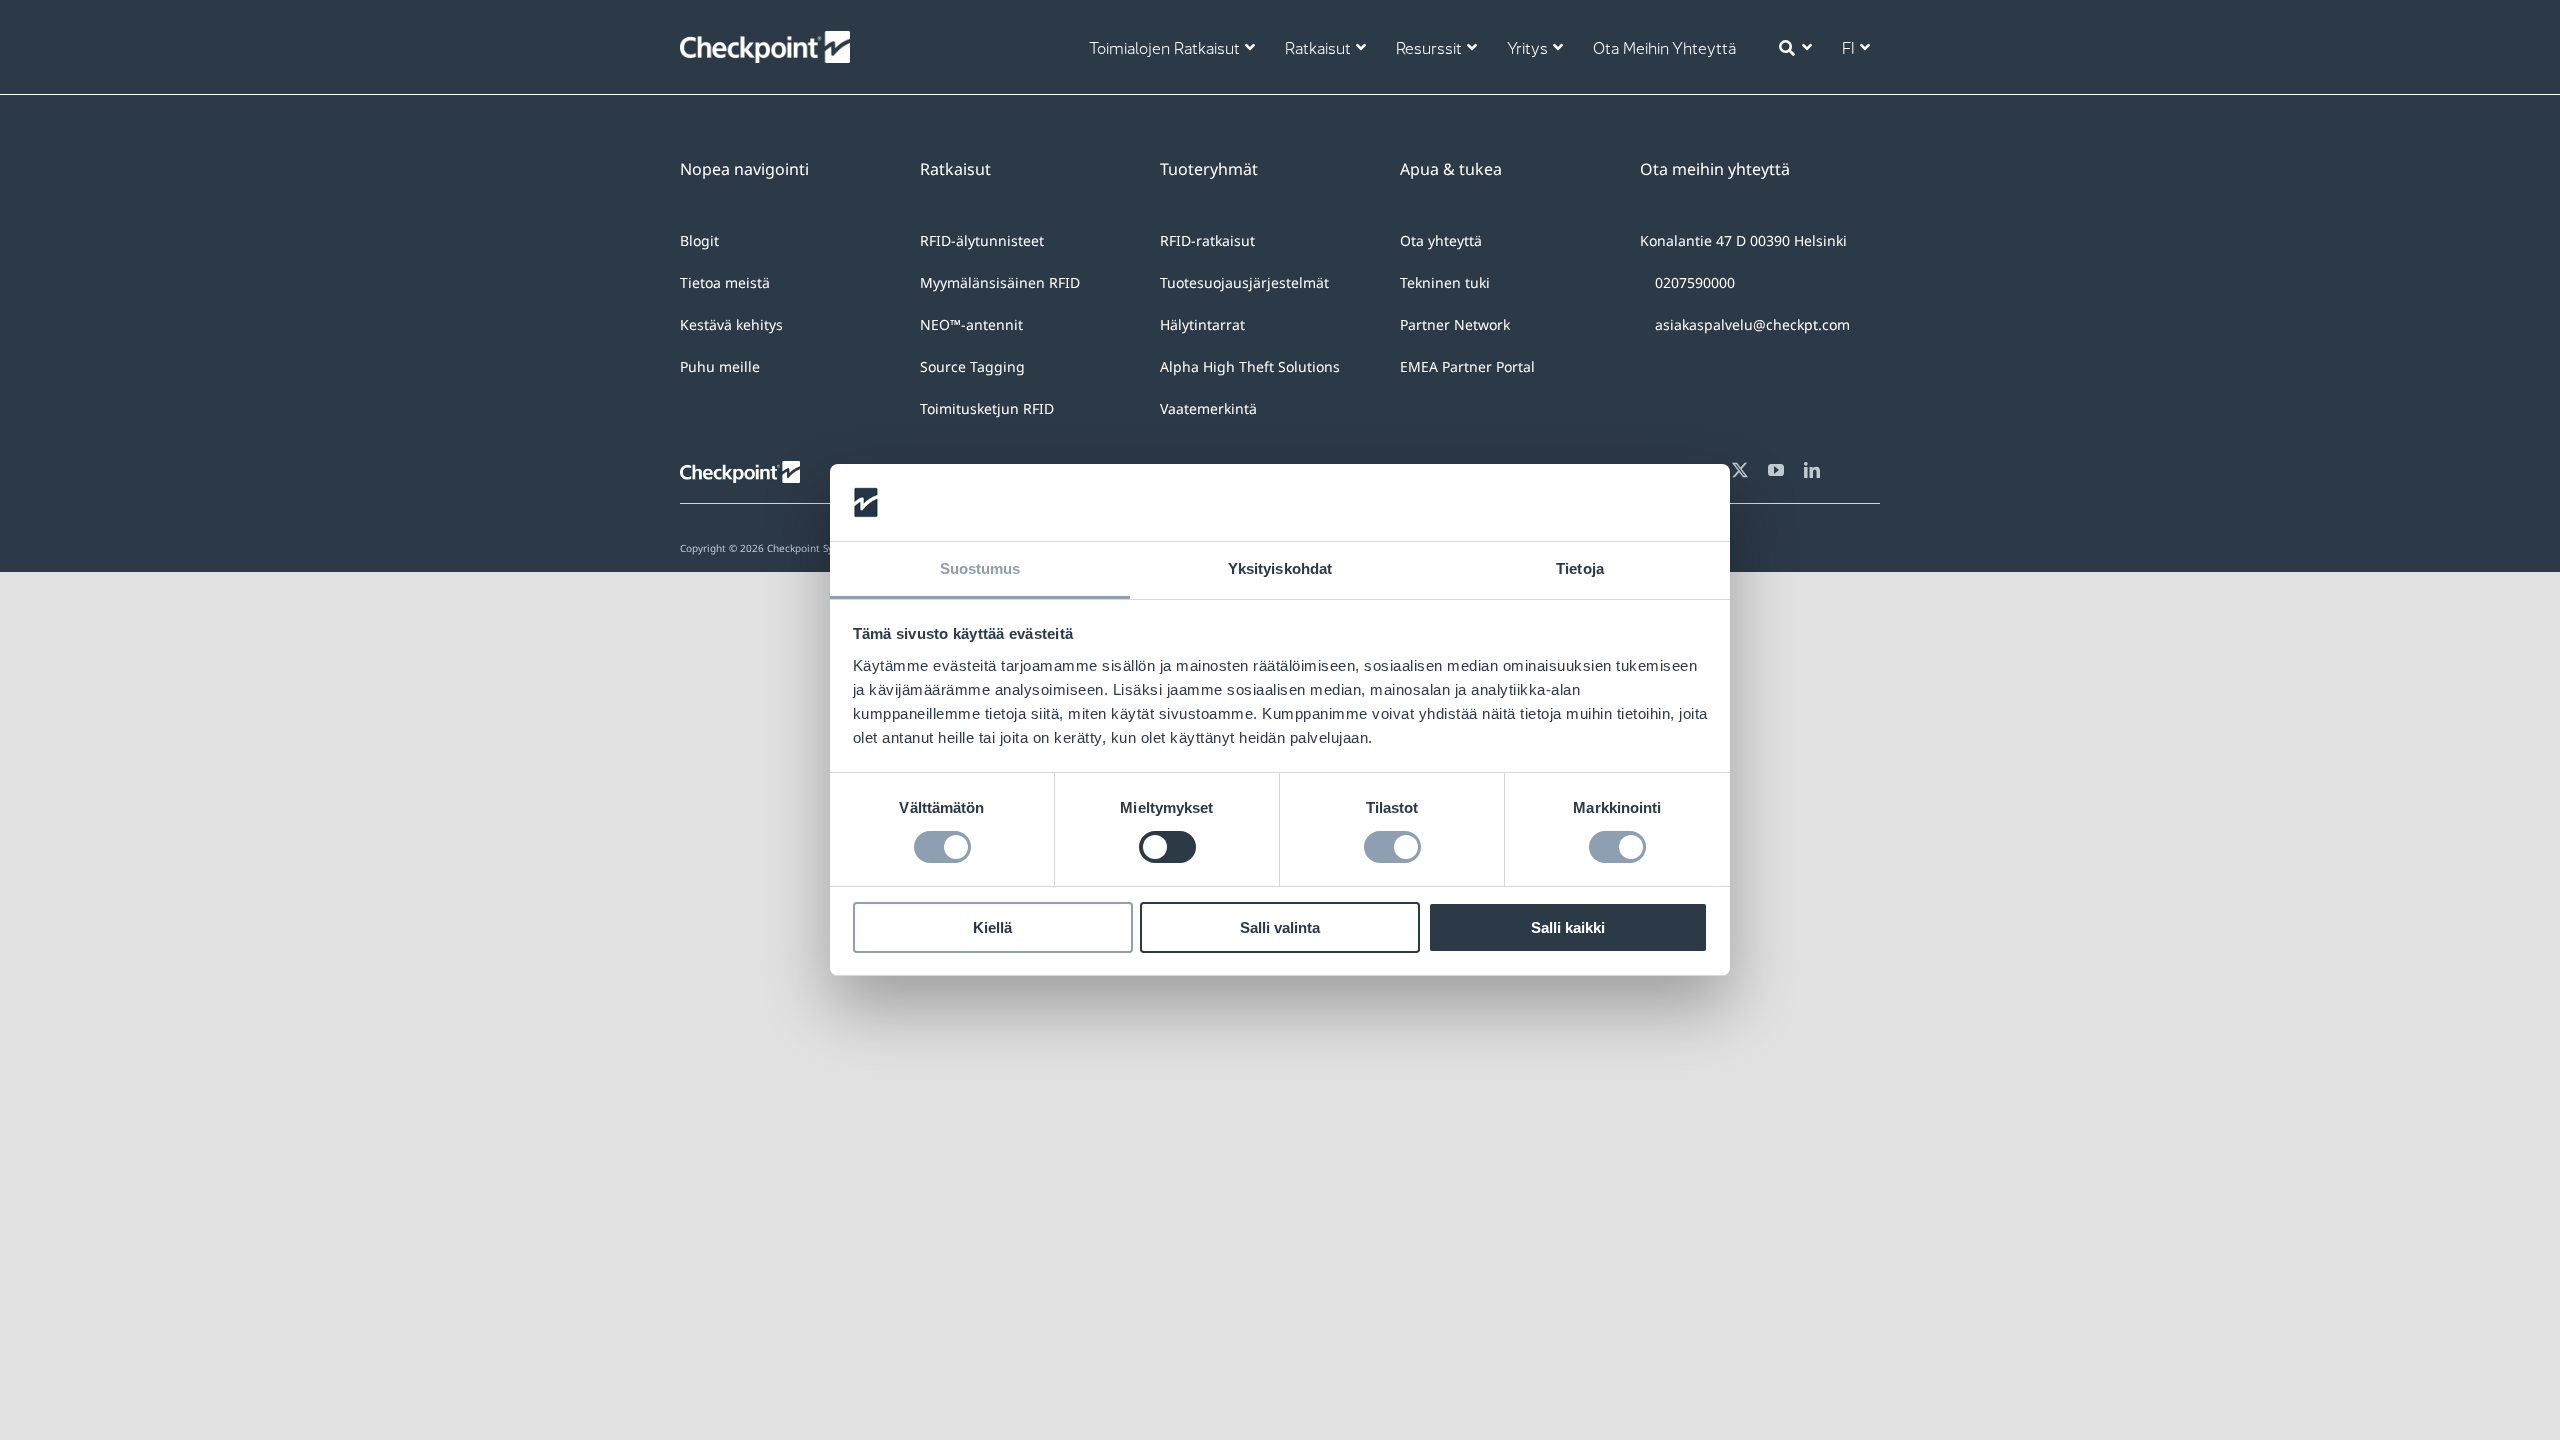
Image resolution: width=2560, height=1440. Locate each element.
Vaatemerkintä (1208, 408)
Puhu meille (720, 366)
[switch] (1167, 847)
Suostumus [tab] (980, 568)
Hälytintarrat (1202, 324)
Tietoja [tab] (1580, 568)
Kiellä (992, 927)
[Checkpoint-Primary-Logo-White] (765, 41)
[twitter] (1740, 470)
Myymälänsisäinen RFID (1000, 282)
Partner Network (1455, 324)
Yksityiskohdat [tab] (1280, 568)
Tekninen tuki (1445, 282)
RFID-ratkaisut (1207, 240)
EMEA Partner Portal (1467, 366)
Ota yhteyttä (1441, 240)
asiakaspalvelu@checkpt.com (1752, 324)
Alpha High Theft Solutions (1250, 366)
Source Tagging (972, 366)
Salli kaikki (1568, 927)
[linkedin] (1812, 470)
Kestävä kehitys (731, 324)
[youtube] (1776, 470)
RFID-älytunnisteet (982, 240)
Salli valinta (1280, 927)
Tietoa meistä (725, 282)
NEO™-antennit (971, 324)
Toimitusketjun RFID (987, 408)
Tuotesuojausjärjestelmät (1244, 282)
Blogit (699, 240)
